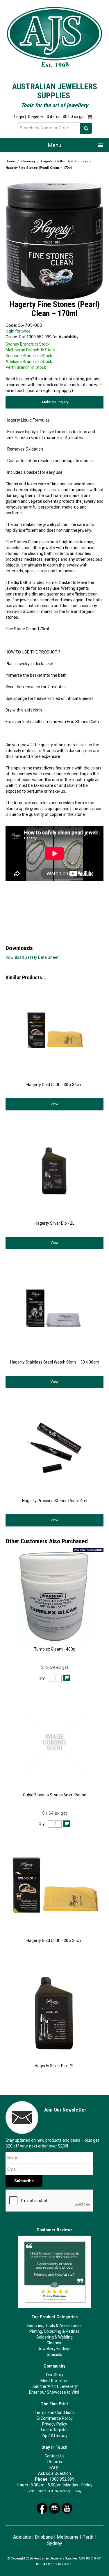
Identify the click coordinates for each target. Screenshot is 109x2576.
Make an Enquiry (55, 402)
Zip (44, 2436)
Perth (88, 2537)
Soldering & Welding (54, 2337)
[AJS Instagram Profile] (54, 2508)
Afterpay (59, 2436)
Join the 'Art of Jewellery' (55, 2386)
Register (36, 117)
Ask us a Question (54, 2473)
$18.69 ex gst (55, 1667)
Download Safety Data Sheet (32, 957)
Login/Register (54, 2430)
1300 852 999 (62, 2479)
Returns (55, 2462)
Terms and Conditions (55, 2412)
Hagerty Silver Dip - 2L (54, 1223)
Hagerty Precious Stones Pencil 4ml (55, 1501)
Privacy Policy (55, 2424)
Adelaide (22, 2537)
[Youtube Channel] (67, 2508)
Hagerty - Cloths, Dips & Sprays (64, 161)
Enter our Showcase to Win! (54, 2392)
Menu (55, 145)
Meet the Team (54, 2381)
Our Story (55, 2375)
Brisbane (44, 2537)
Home (10, 161)
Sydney (55, 2543)
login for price (18, 331)
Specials (54, 2354)
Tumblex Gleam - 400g (55, 1649)
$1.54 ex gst (54, 1813)
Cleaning (28, 161)
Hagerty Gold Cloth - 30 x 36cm (54, 1085)
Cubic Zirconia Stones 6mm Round (55, 1795)
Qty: (42, 1678)
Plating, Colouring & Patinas (54, 2331)
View (54, 1104)
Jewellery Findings (55, 2349)
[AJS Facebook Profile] (42, 2508)
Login (19, 117)
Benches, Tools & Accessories (54, 2326)
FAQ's (54, 2468)
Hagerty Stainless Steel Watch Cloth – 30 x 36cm (55, 1362)
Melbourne (68, 2537)
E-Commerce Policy (55, 2418)
